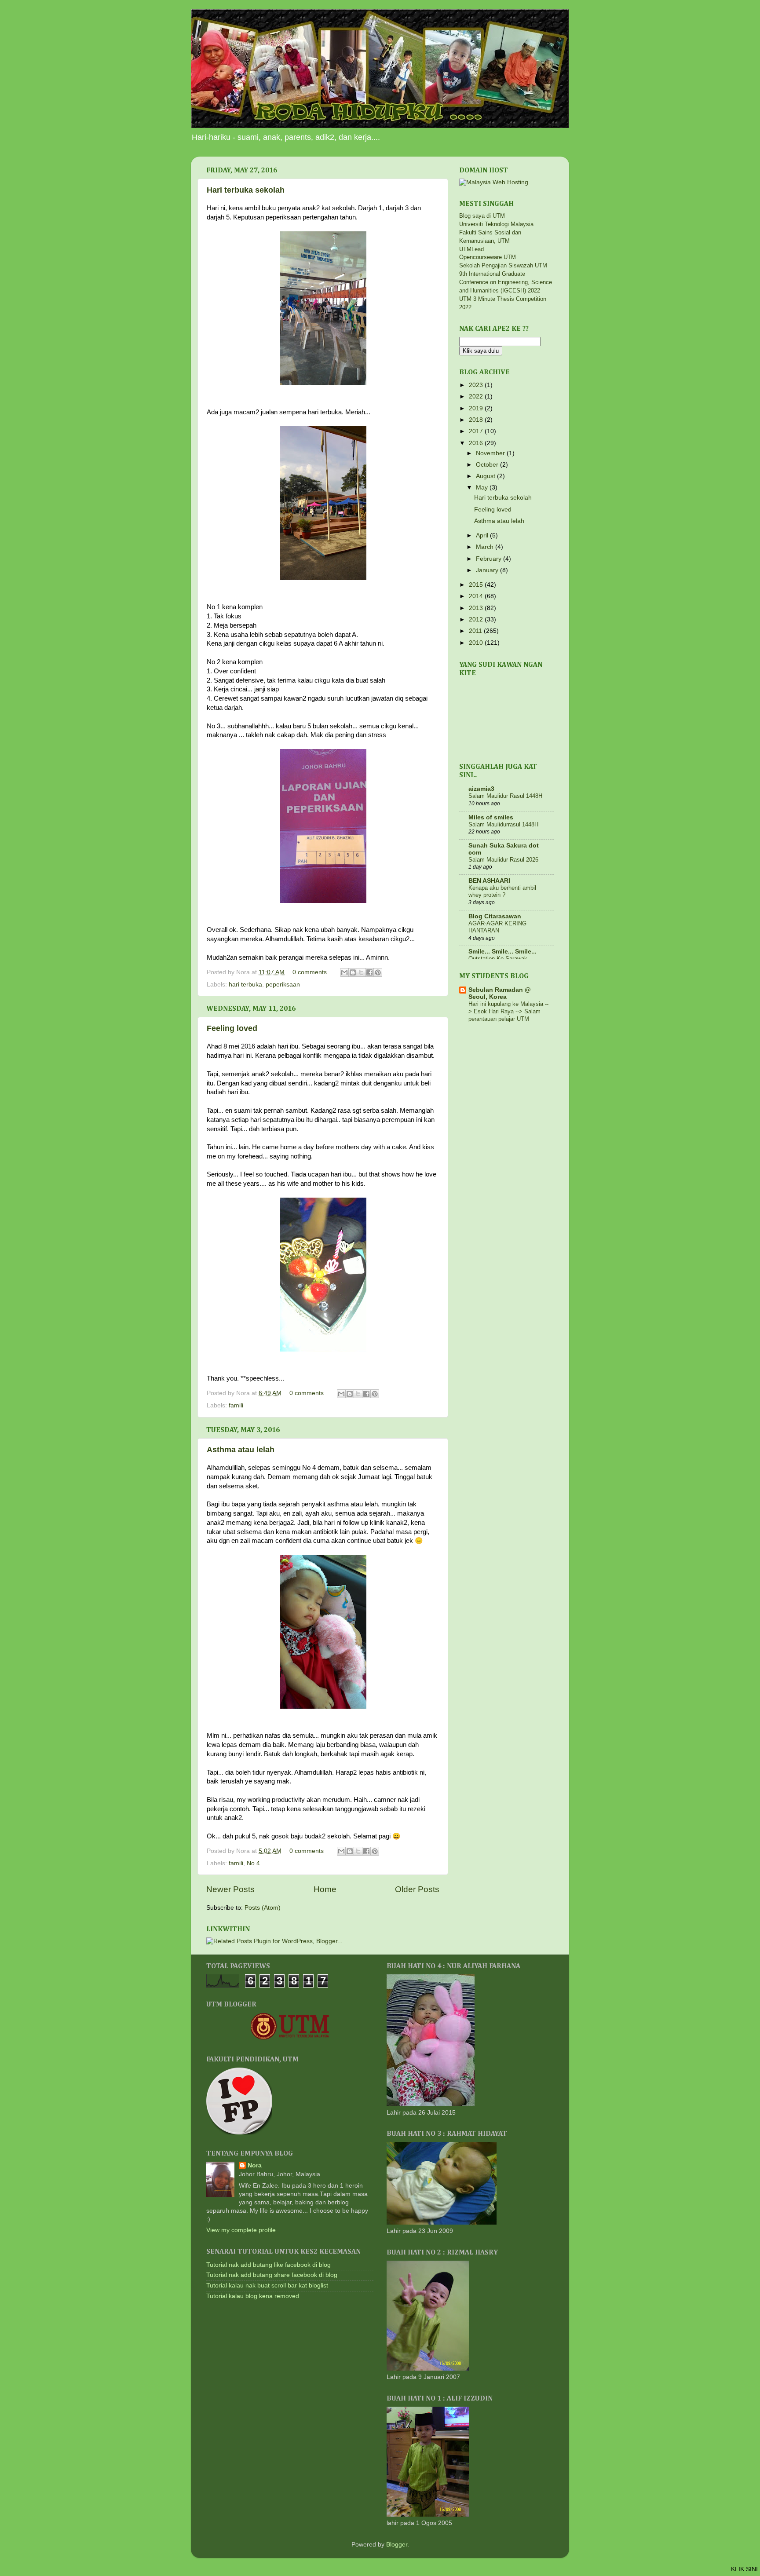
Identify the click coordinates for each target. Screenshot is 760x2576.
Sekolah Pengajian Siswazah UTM (503, 265)
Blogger (397, 2545)
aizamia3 (481, 789)
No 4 (253, 1863)
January (488, 570)
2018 (477, 420)
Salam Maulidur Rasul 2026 (503, 860)
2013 (477, 608)
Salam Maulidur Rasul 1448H (505, 796)
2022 (477, 396)
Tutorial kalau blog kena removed (253, 2296)
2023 (477, 385)
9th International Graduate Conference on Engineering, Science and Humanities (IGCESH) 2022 (506, 282)
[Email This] (344, 972)
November (491, 453)
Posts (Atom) (263, 1908)
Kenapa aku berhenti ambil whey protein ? (502, 892)
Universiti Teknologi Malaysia (496, 224)
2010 (477, 643)
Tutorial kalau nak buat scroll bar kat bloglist (267, 2286)
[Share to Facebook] (369, 972)
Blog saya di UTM (482, 216)
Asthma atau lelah (241, 1450)
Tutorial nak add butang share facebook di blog (272, 2275)
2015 (477, 585)
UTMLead (471, 249)
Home (325, 1889)
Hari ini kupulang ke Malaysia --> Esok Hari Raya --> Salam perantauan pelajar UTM (508, 1011)
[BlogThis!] (353, 972)
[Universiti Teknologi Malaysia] (290, 2038)
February (490, 559)
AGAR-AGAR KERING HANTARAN (497, 927)
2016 (477, 443)
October (488, 465)
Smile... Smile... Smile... (502, 952)
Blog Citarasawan (495, 916)
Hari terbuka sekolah (246, 190)
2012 (477, 619)
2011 (476, 631)
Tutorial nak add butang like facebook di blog (269, 2265)
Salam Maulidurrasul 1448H (503, 824)
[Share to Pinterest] (378, 972)
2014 (477, 596)
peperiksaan (283, 985)
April (483, 535)
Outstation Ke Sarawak (498, 959)
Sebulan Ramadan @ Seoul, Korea (500, 993)
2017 (477, 431)
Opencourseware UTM (488, 257)
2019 (477, 408)
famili (236, 1405)
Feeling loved (232, 1028)
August (486, 476)
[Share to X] (361, 972)
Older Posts (417, 1889)
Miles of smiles (491, 817)
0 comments (310, 972)
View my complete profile (241, 2230)
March (486, 547)
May (483, 488)
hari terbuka (245, 985)
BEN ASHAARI (489, 881)
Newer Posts (230, 1889)
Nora (255, 2165)
